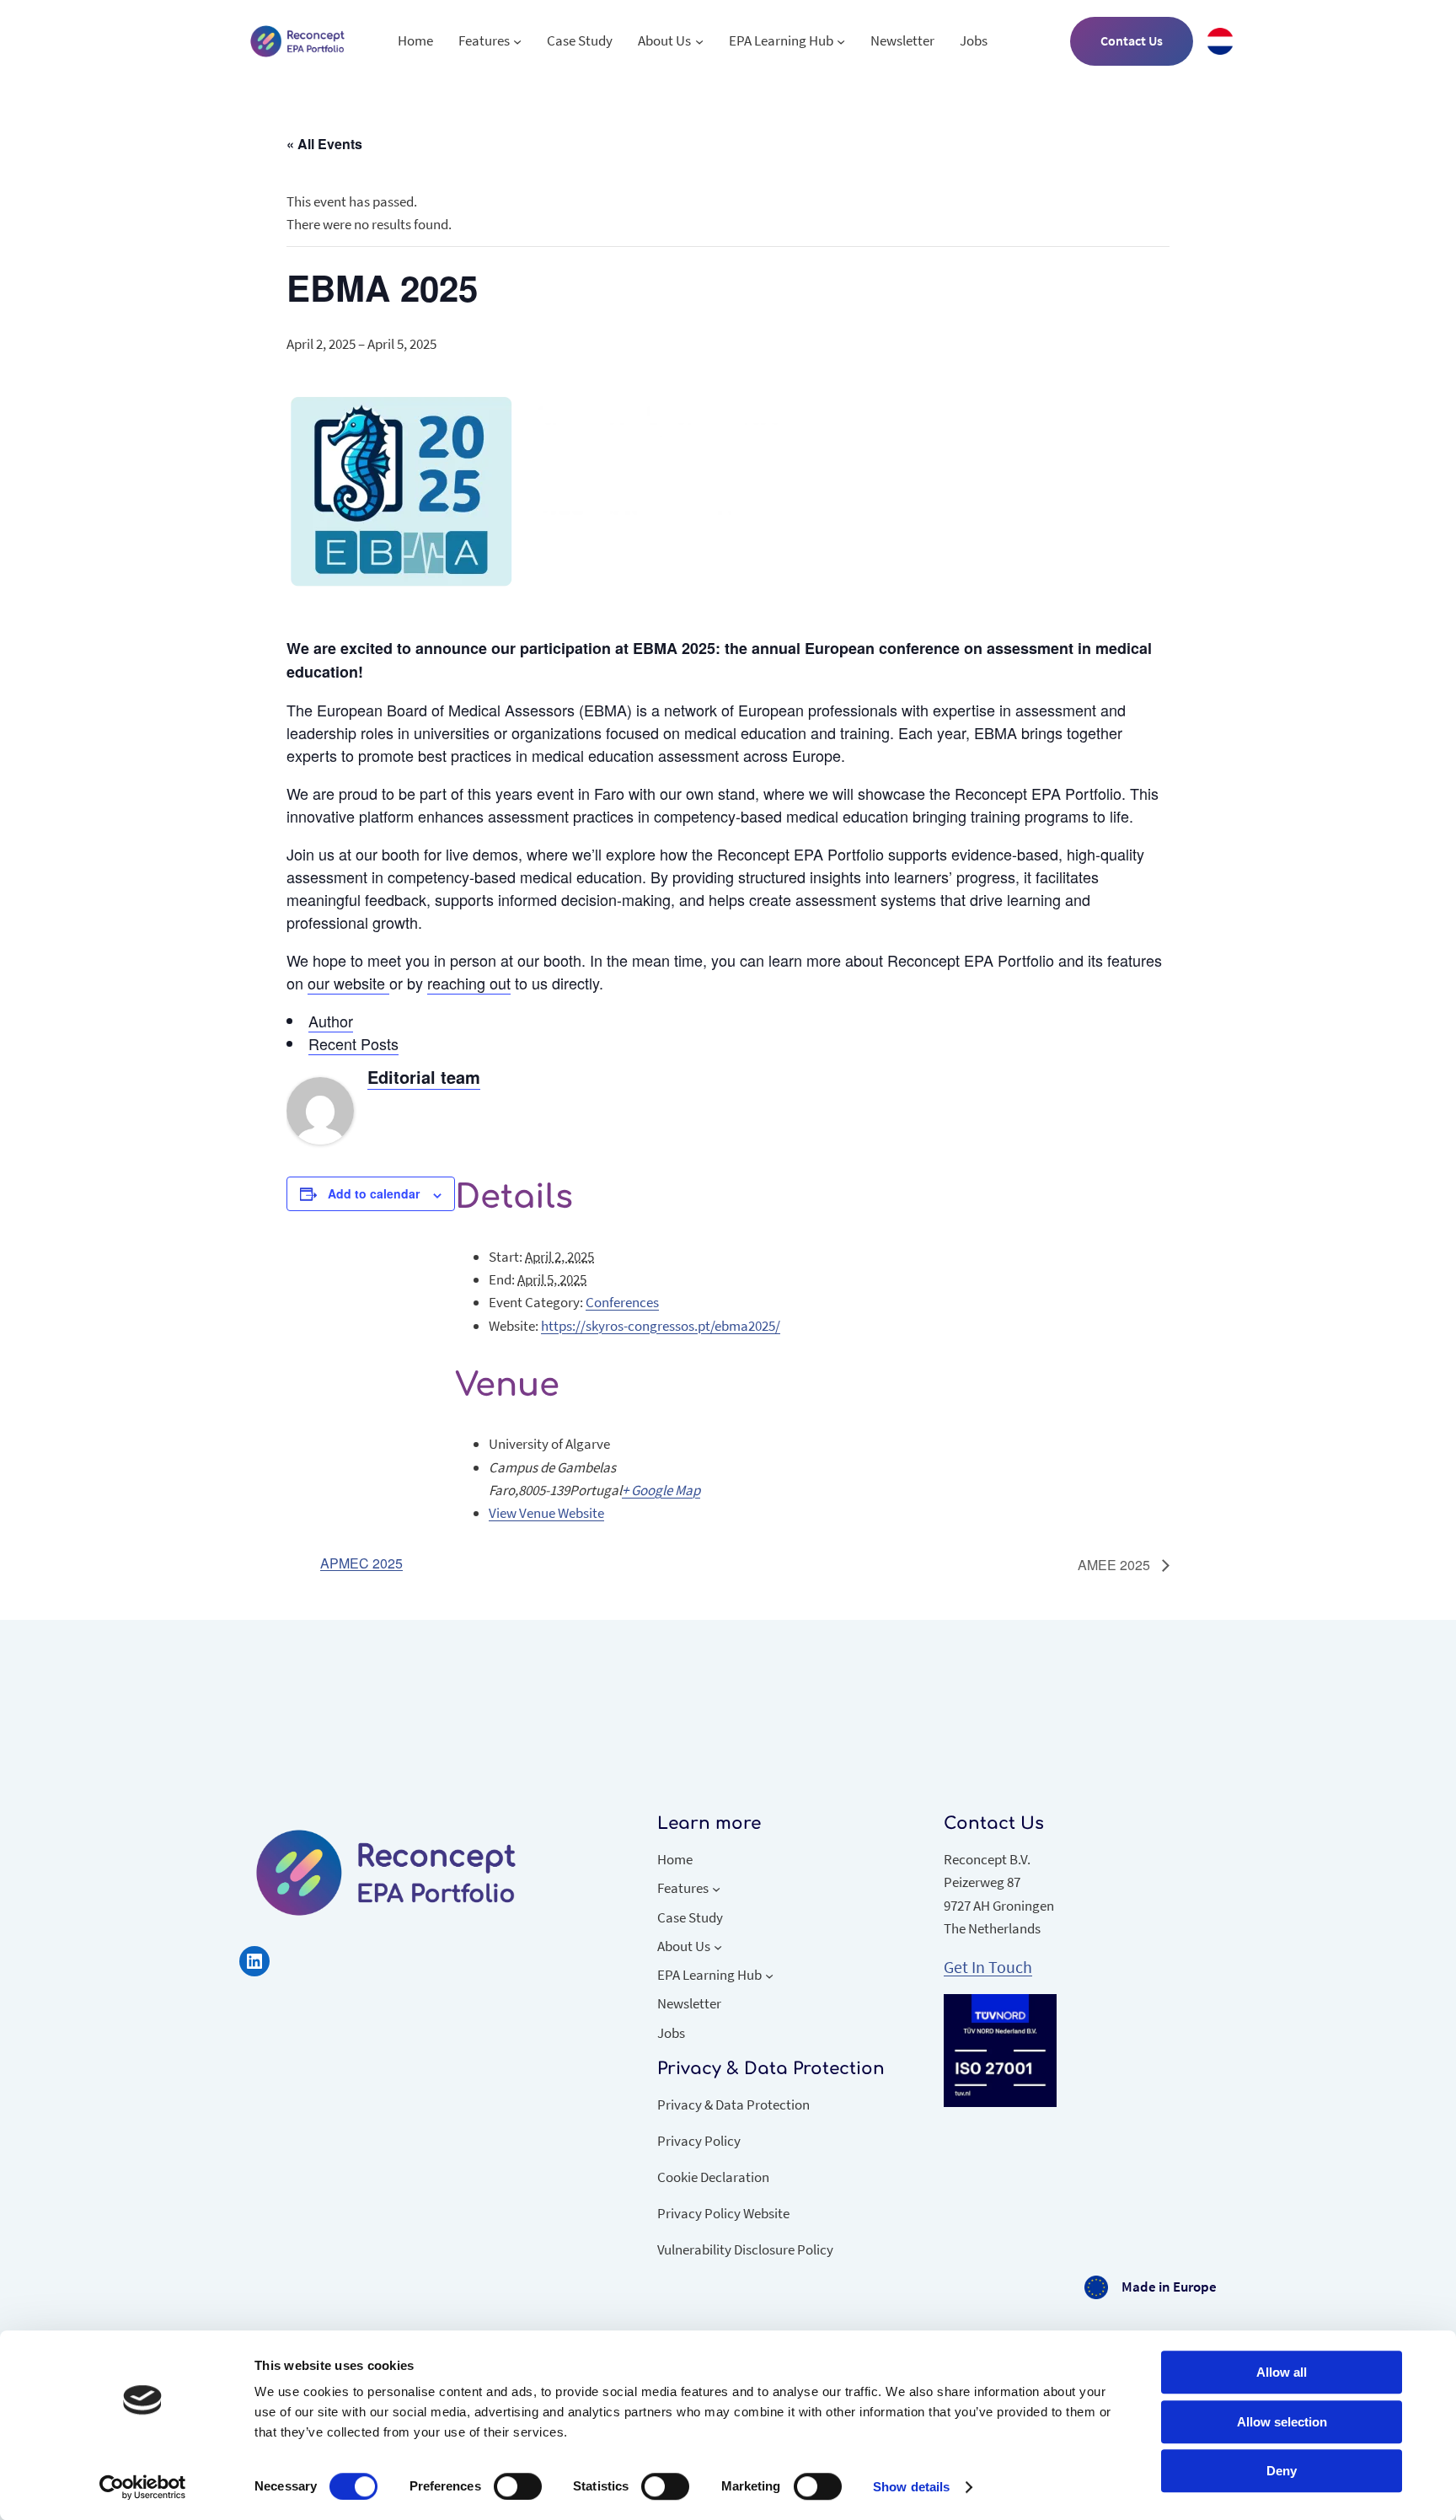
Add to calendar (374, 1193)
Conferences (622, 1302)
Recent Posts (353, 1043)
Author (331, 1021)
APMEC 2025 (361, 1563)
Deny (1282, 2471)
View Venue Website (546, 1513)
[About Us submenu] (699, 41)
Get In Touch (988, 1967)
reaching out (469, 983)
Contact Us (1132, 40)
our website (348, 983)
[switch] (518, 2486)
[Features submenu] (517, 41)
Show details (911, 2487)
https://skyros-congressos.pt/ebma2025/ (661, 1326)
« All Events (324, 144)
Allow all (1282, 2372)
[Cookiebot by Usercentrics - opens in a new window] (143, 2487)
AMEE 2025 (1116, 1565)
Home (415, 40)
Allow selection (1282, 2422)
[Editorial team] (320, 1138)
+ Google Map (661, 1490)
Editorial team (424, 1077)
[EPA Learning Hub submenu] (841, 41)
